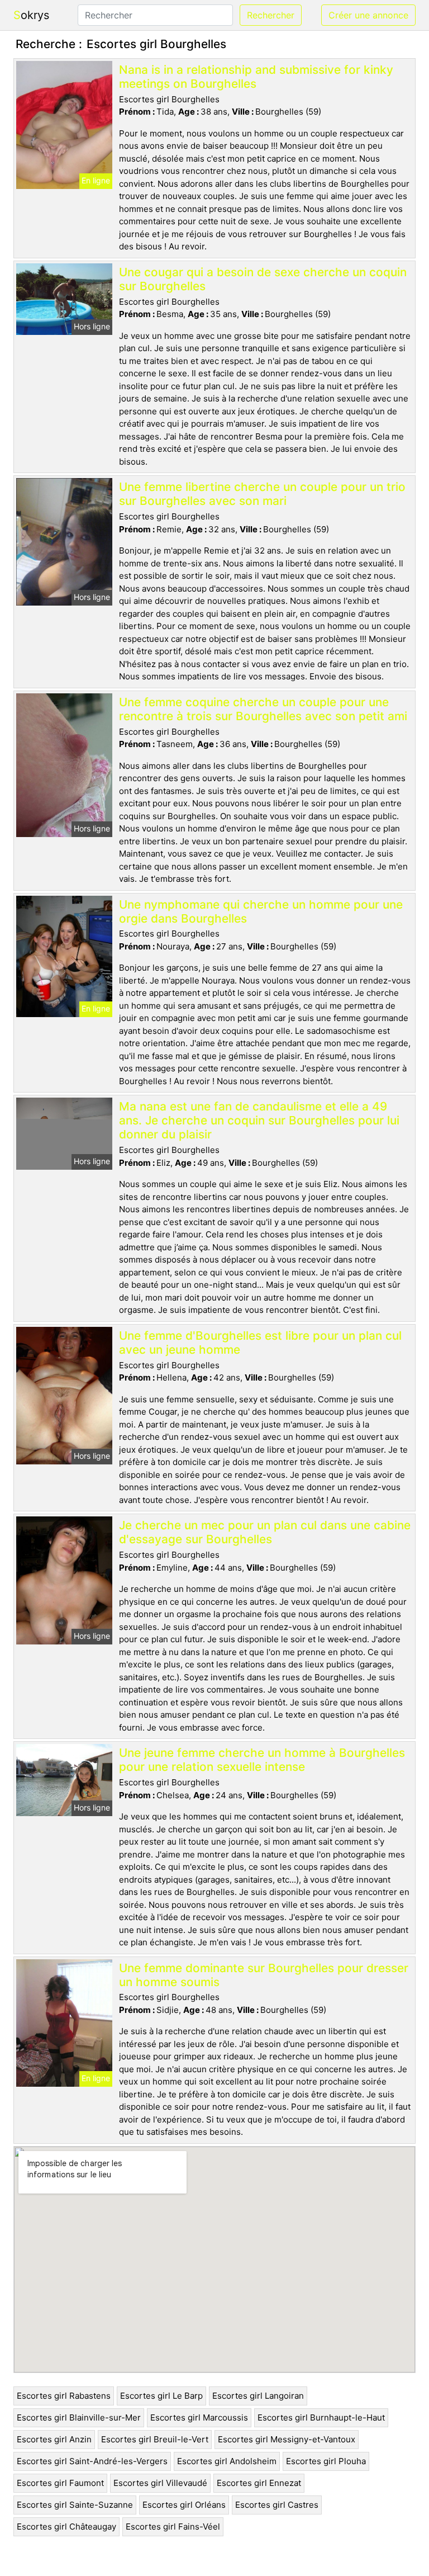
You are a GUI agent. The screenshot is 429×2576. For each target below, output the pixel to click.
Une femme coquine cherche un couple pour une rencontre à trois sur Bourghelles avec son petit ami (263, 709)
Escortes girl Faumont (60, 2483)
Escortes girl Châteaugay (66, 2527)
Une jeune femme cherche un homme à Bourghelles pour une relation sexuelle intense (262, 1760)
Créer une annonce (368, 15)
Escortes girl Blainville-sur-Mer (79, 2417)
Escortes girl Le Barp (161, 2396)
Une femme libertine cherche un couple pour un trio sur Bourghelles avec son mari (262, 494)
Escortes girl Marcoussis (199, 2417)
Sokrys (31, 15)
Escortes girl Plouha (326, 2461)
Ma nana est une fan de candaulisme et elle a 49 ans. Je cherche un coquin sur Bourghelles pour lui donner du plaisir (259, 1120)
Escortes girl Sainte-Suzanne (75, 2505)
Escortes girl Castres (277, 2505)
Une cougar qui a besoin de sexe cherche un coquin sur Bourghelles (263, 279)
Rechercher (271, 15)
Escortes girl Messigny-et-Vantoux (287, 2439)
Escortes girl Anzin (54, 2439)
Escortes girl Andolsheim (227, 2461)
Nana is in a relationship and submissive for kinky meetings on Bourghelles (256, 77)
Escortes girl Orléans (184, 2505)
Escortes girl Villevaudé (160, 2483)
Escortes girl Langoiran (258, 2396)
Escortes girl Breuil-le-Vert (155, 2439)
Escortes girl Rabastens (64, 2396)
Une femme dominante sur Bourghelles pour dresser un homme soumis (264, 1975)
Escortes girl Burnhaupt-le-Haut (321, 2417)
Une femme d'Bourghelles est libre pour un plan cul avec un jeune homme (260, 1343)
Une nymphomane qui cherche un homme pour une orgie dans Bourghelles (261, 911)
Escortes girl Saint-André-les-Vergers (92, 2461)
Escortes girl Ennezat (259, 2483)
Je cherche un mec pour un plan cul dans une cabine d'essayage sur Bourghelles (265, 1532)
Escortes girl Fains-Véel (173, 2527)
